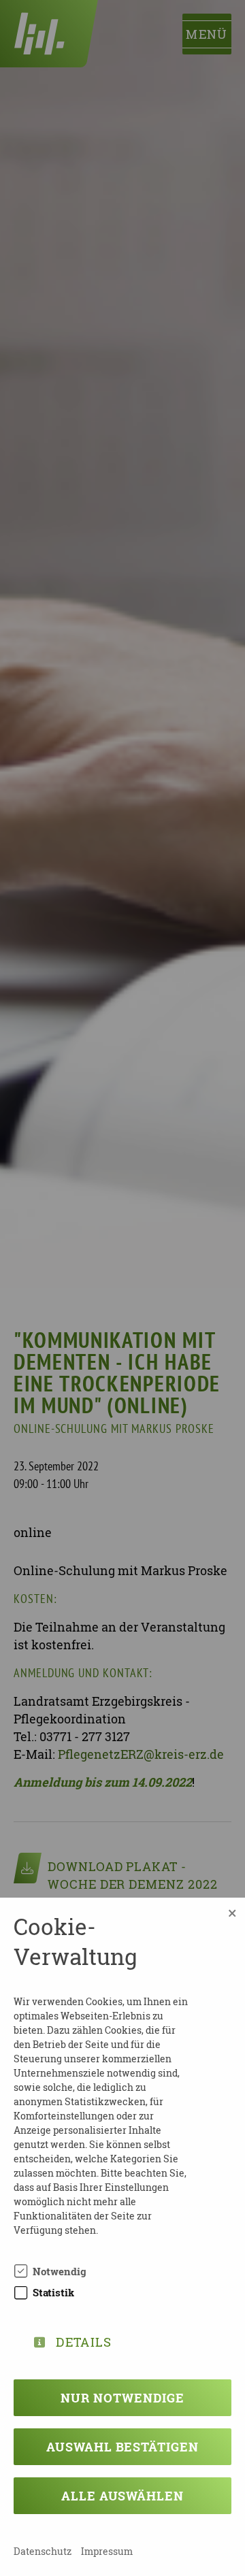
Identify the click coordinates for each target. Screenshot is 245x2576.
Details (84, 2340)
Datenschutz (43, 2551)
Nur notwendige (122, 2398)
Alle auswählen (122, 2496)
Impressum (107, 2551)
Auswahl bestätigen (122, 2447)
